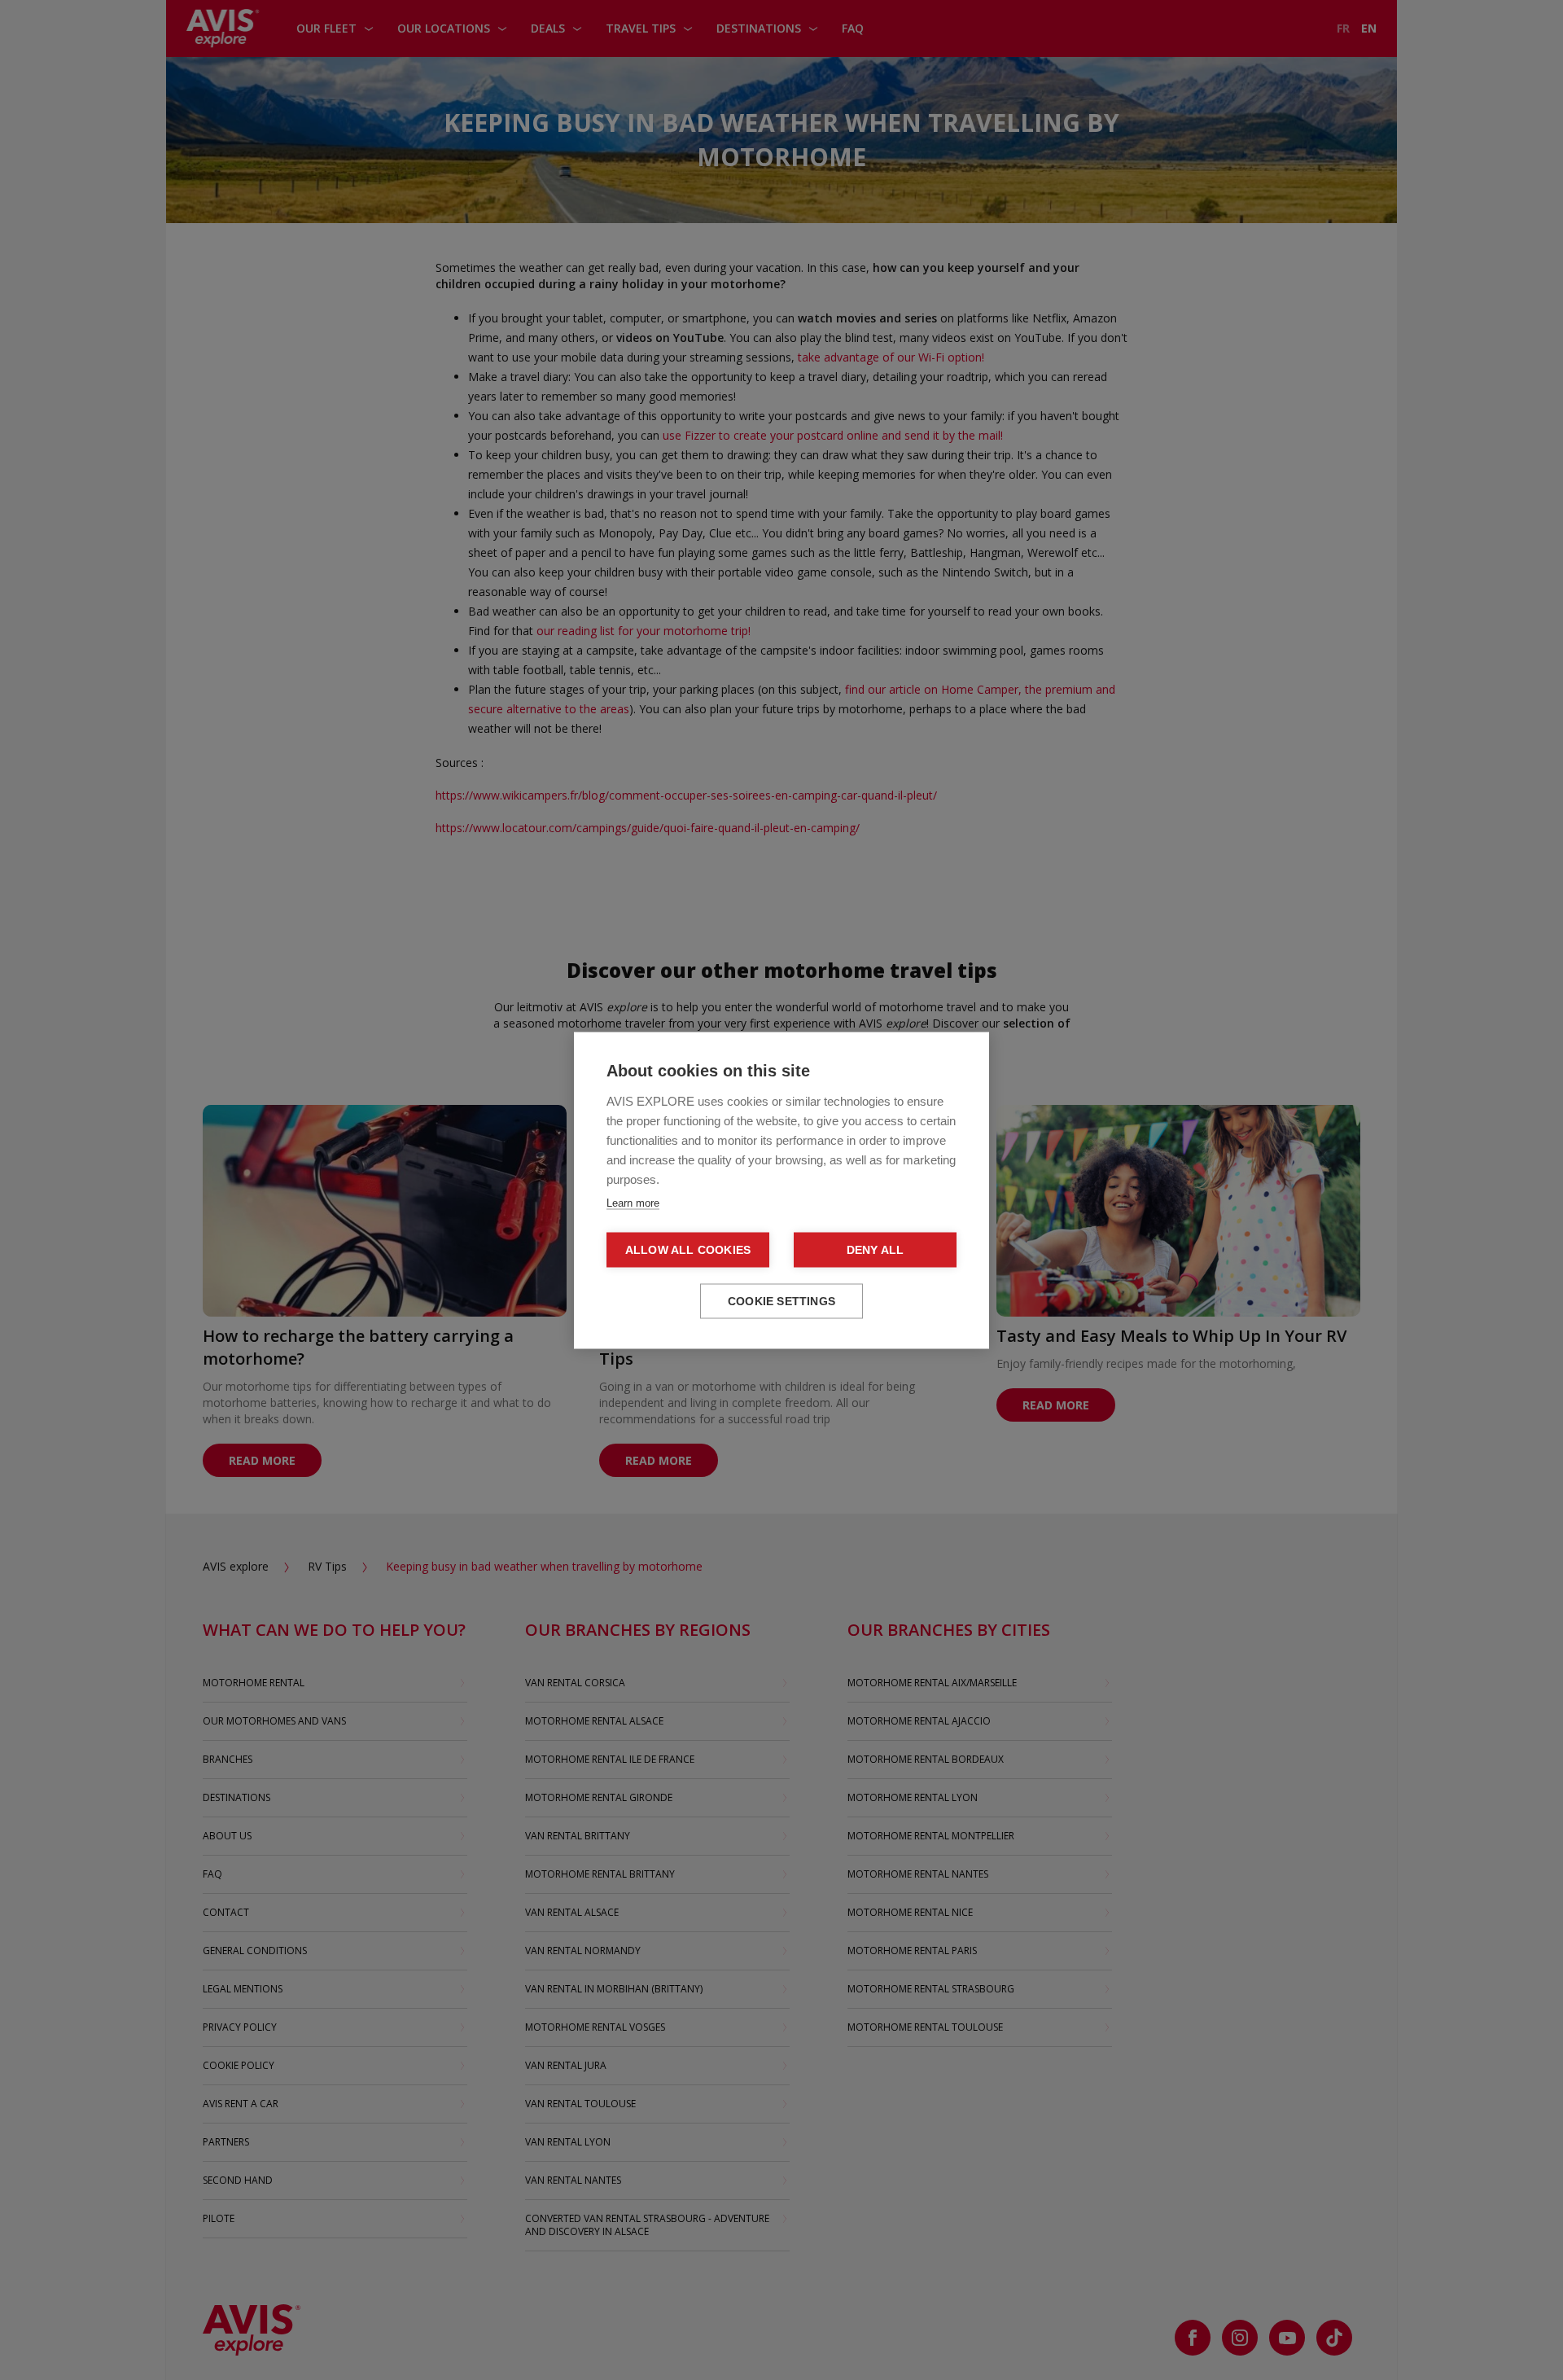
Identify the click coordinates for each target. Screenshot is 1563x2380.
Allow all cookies (688, 1249)
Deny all (876, 1249)
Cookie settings (781, 1301)
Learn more (633, 1202)
